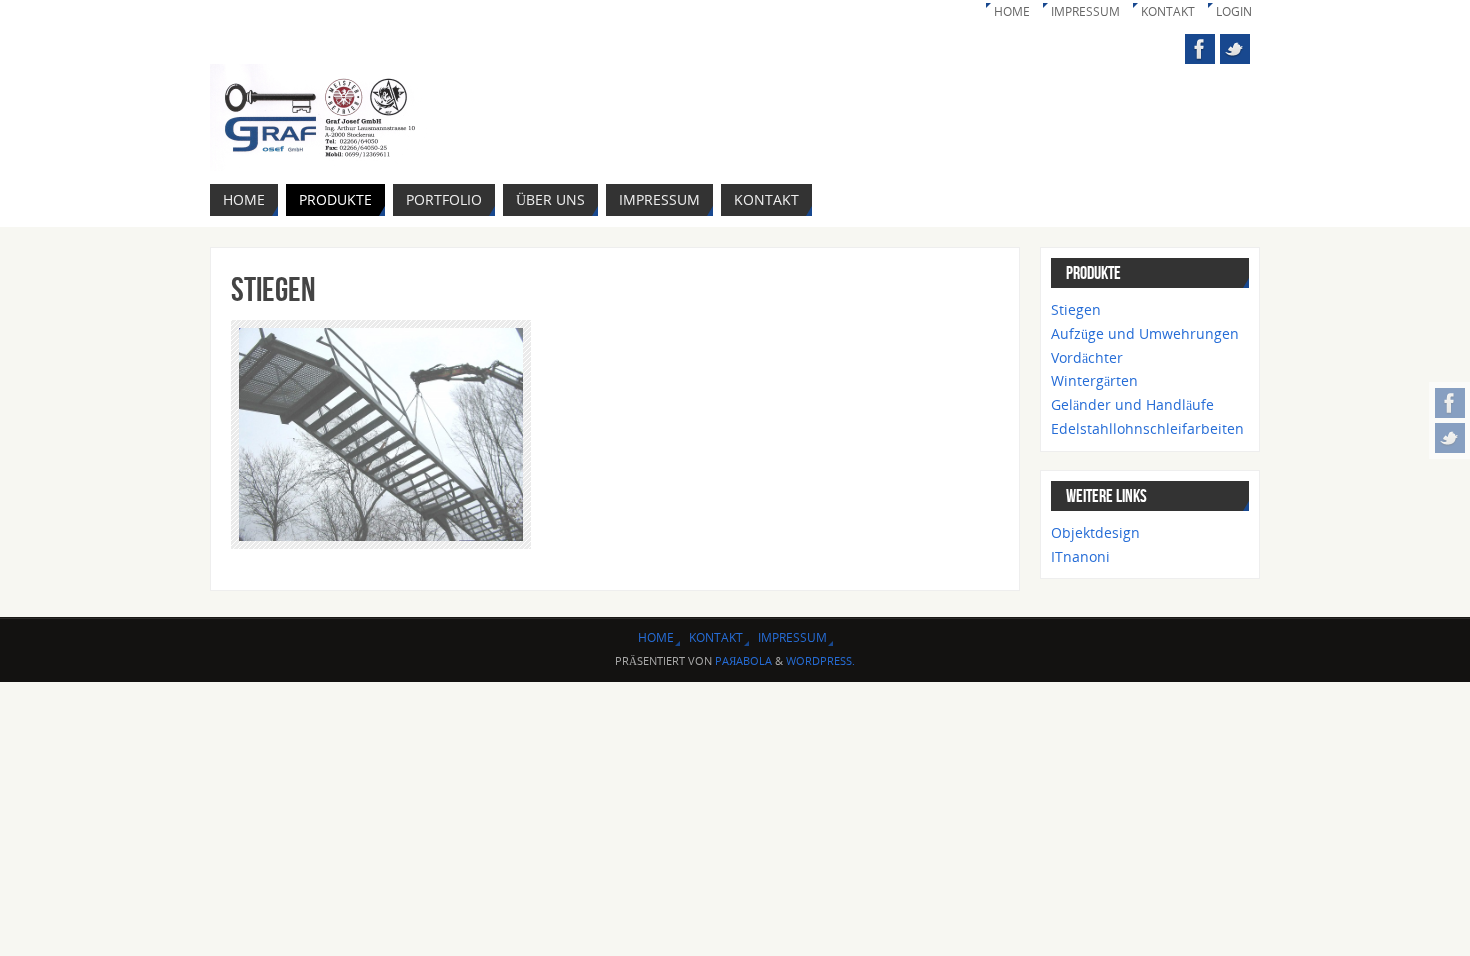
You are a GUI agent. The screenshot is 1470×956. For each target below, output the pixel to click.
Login (1234, 11)
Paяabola (743, 660)
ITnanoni (1080, 556)
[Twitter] (1450, 438)
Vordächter (1087, 357)
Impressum (1085, 11)
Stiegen (1076, 309)
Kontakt (1168, 11)
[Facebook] (1450, 403)
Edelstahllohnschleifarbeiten (1147, 428)
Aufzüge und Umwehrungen (1145, 333)
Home (1012, 11)
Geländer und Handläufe (1132, 404)
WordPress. (820, 660)
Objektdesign (1095, 532)
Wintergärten (1094, 380)
